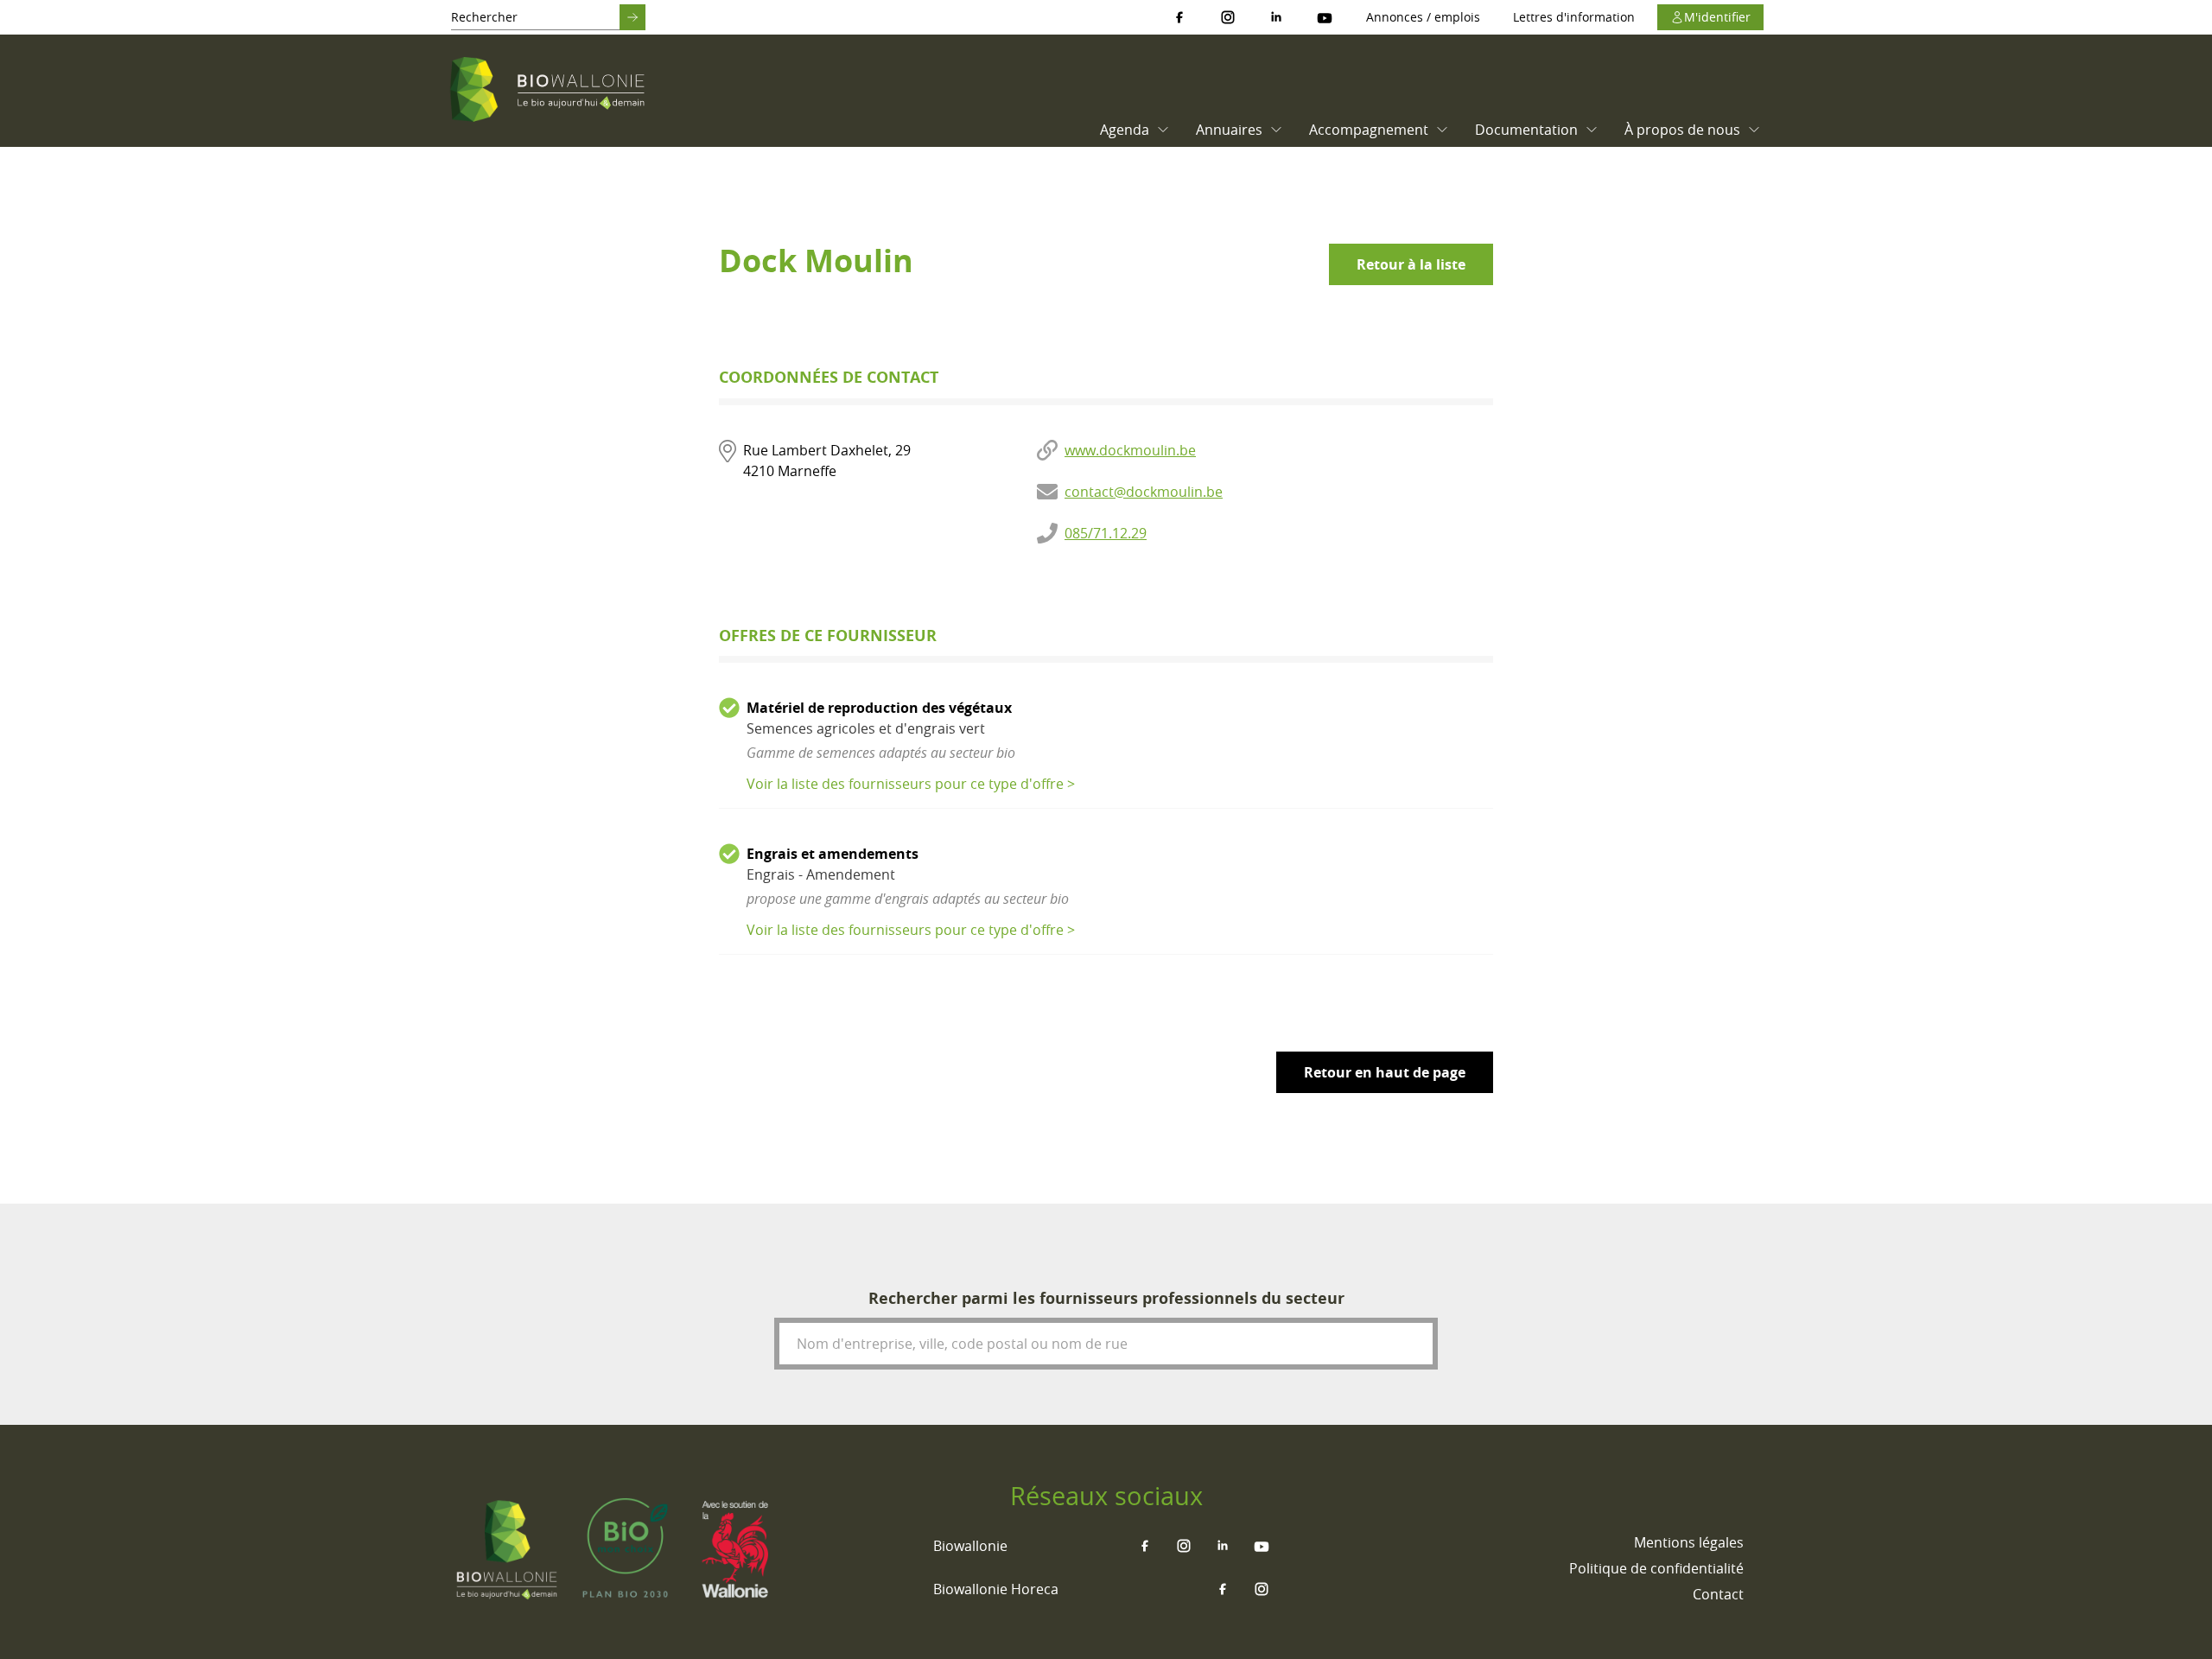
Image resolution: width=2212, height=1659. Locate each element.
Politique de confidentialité (1656, 1568)
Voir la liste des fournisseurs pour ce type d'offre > (911, 784)
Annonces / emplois (1423, 17)
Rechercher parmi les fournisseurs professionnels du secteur (1106, 1298)
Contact (1718, 1594)
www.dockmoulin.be (1130, 450)
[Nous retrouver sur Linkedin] (1276, 17)
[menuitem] (1131, 130)
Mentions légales (1689, 1542)
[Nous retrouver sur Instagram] (1228, 17)
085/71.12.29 (1106, 533)
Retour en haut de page (1385, 1072)
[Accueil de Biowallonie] (550, 91)
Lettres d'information (1574, 17)
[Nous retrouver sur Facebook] (1179, 17)
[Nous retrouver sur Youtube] (1325, 17)
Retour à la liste (1411, 264)
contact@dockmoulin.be (1144, 492)
